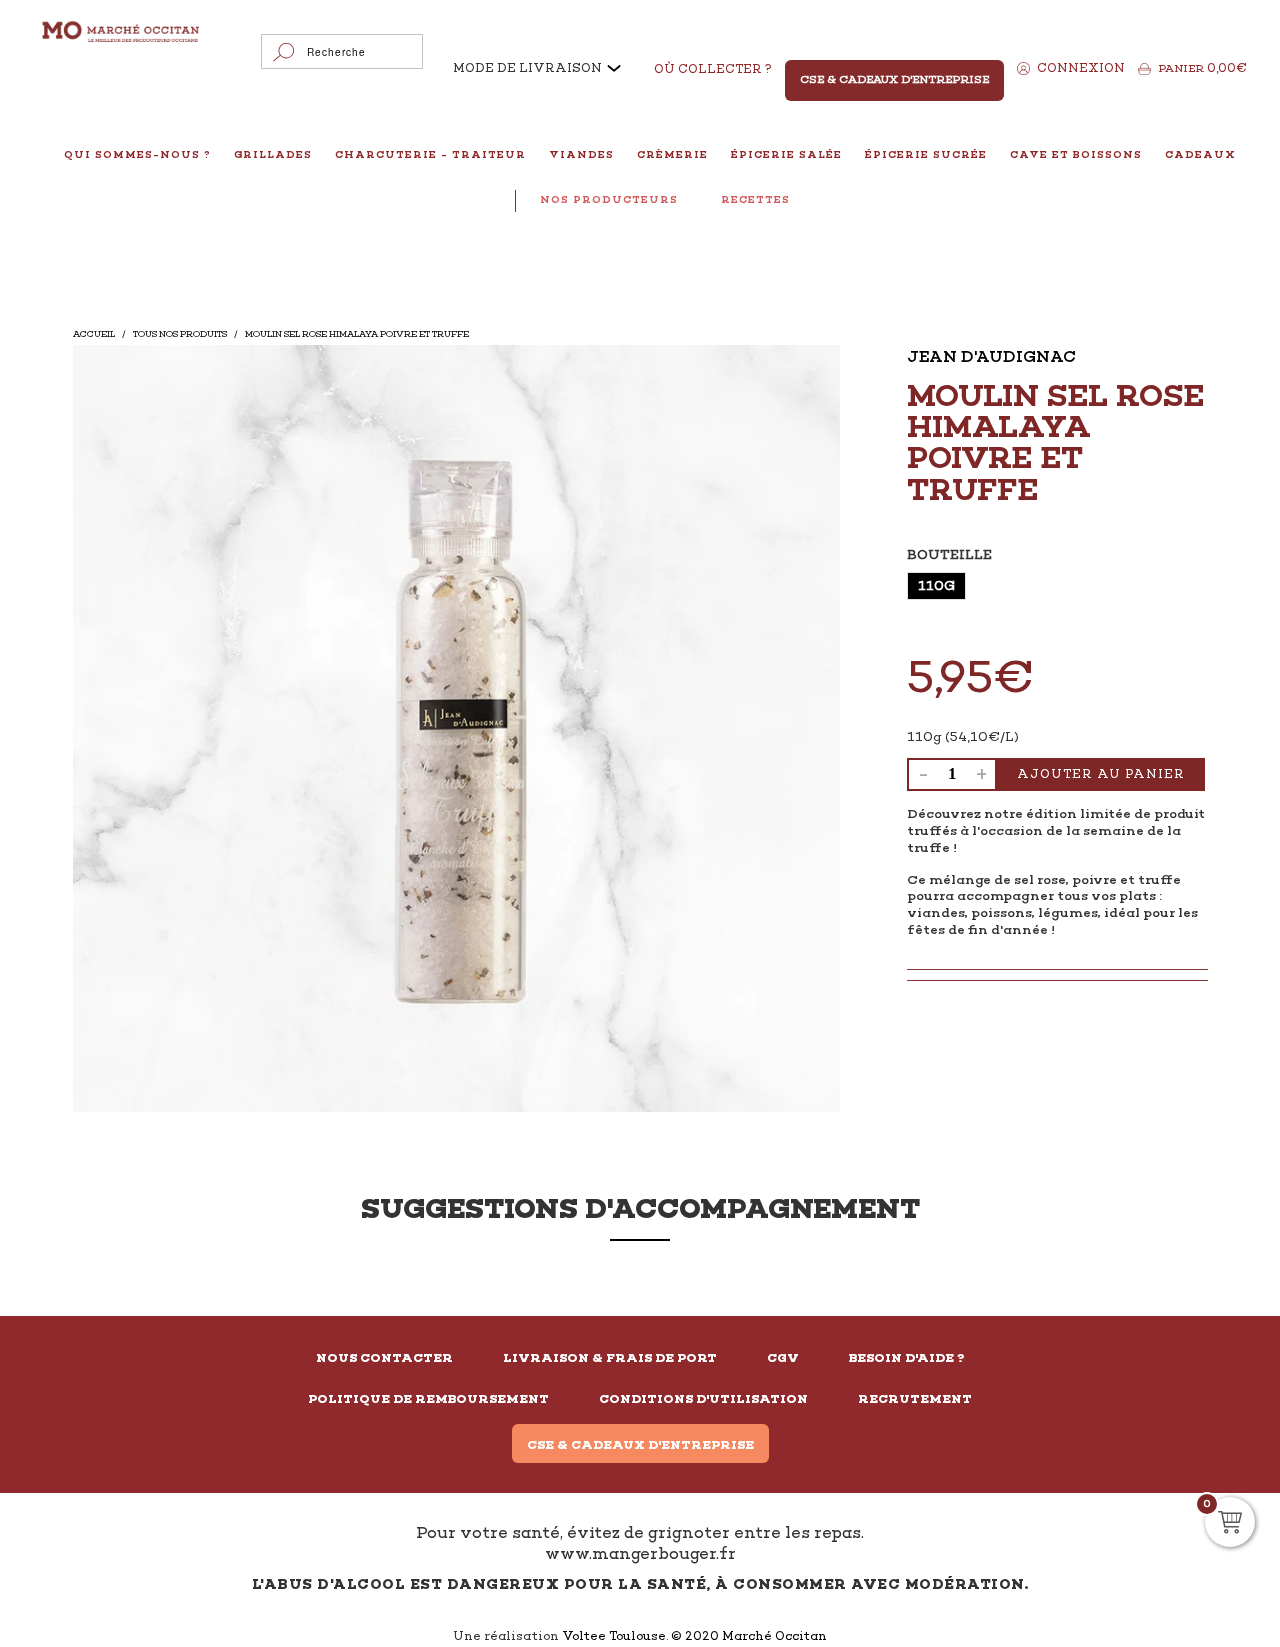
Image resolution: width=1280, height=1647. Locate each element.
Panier (1202, 68)
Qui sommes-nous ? (137, 154)
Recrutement (915, 1399)
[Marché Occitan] (121, 33)
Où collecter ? (713, 69)
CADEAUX (1200, 154)
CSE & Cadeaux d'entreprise (640, 1445)
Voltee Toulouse (614, 1636)
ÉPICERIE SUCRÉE (926, 154)
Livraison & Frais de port (610, 1358)
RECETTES (755, 199)
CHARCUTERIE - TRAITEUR (430, 154)
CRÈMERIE (672, 154)
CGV (783, 1358)
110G (936, 585)
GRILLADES (273, 154)
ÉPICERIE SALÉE (786, 154)
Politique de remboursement (428, 1399)
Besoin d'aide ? (907, 1358)
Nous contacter (384, 1358)
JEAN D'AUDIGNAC (991, 356)
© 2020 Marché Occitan (749, 1636)
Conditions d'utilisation (703, 1399)
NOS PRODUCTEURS (609, 199)
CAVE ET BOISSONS (1076, 154)
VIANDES (581, 154)
